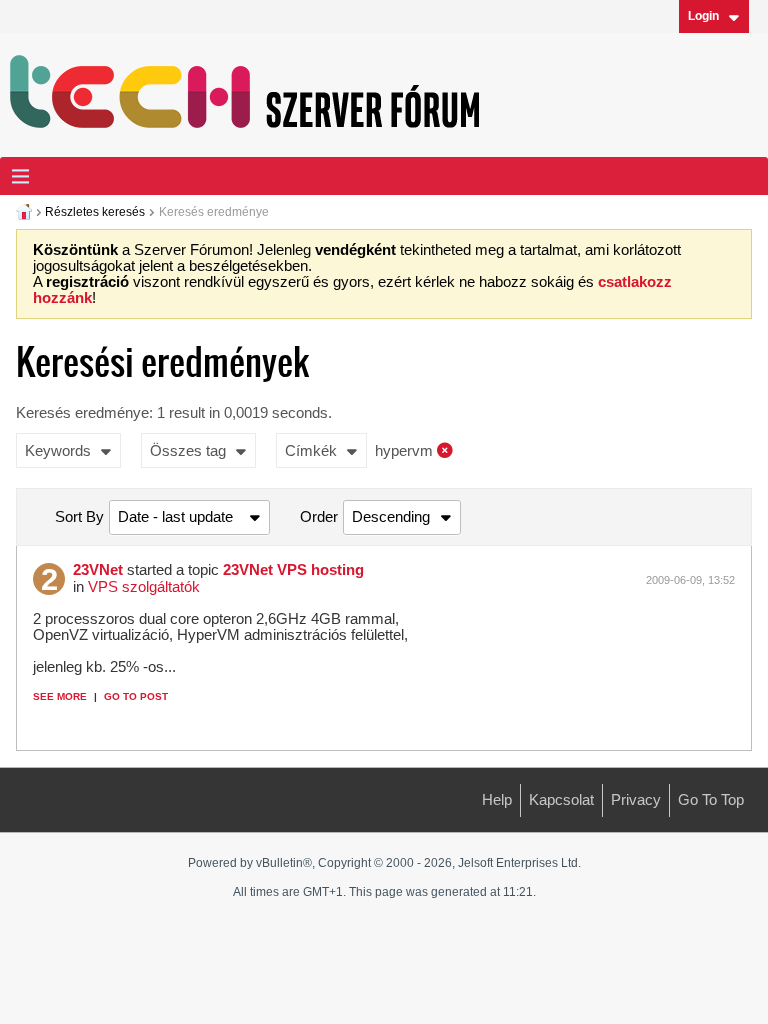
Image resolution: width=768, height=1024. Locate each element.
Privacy (636, 800)
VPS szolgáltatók (144, 587)
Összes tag (188, 451)
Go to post (136, 696)
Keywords (58, 451)
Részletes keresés (95, 212)
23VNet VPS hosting (293, 570)
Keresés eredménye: (84, 413)
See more (60, 696)
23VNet (98, 570)
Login (703, 16)
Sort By (79, 517)
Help (497, 800)
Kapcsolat (561, 800)
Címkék (311, 451)
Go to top (711, 800)
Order (319, 517)
